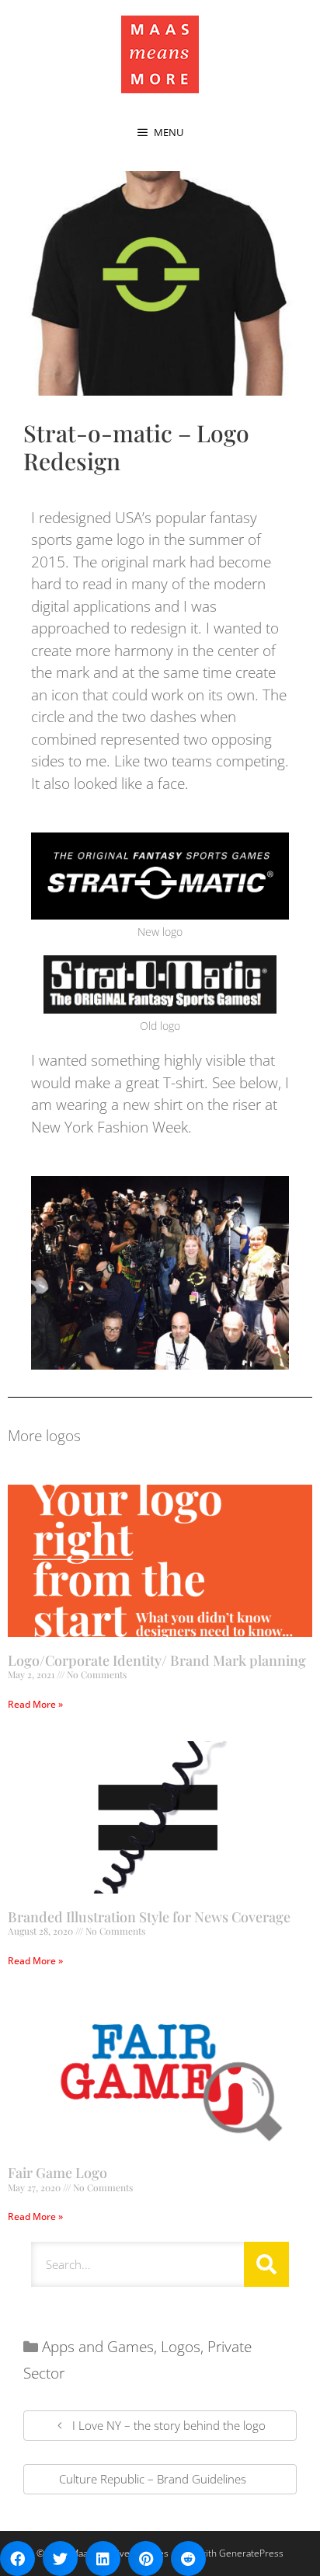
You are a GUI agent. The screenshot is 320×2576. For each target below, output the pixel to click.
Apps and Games (98, 2347)
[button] (17, 2559)
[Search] (266, 2264)
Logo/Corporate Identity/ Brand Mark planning (157, 1660)
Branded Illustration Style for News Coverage (149, 1917)
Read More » (35, 1704)
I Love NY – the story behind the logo (169, 2425)
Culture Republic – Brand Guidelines (153, 2479)
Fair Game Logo (57, 2173)
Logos (181, 2347)
